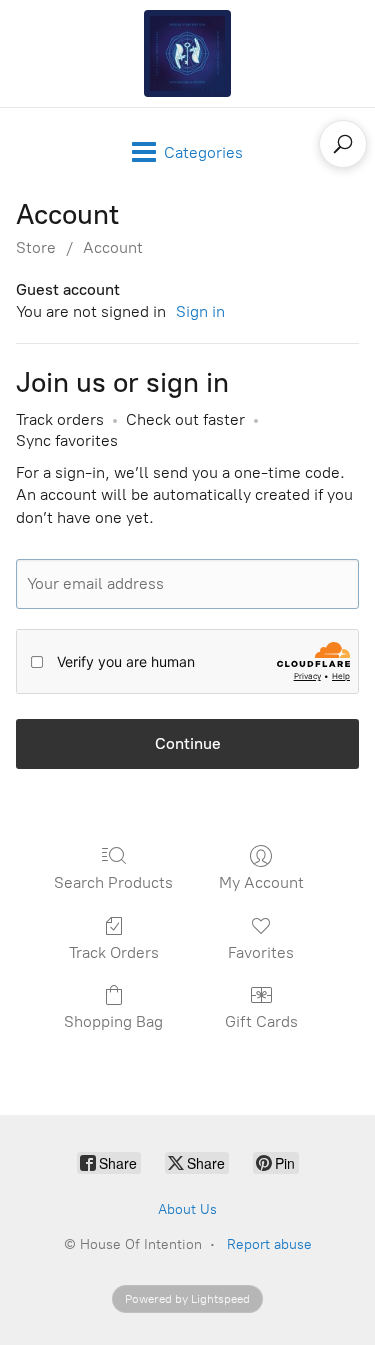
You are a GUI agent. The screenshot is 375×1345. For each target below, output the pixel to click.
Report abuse (269, 1244)
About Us (187, 1209)
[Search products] (343, 144)
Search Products (113, 882)
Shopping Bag (113, 1021)
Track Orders (114, 952)
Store (36, 247)
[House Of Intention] (188, 53)
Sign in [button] (200, 311)
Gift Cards (261, 1021)
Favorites (261, 952)
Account (113, 247)
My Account (261, 882)
